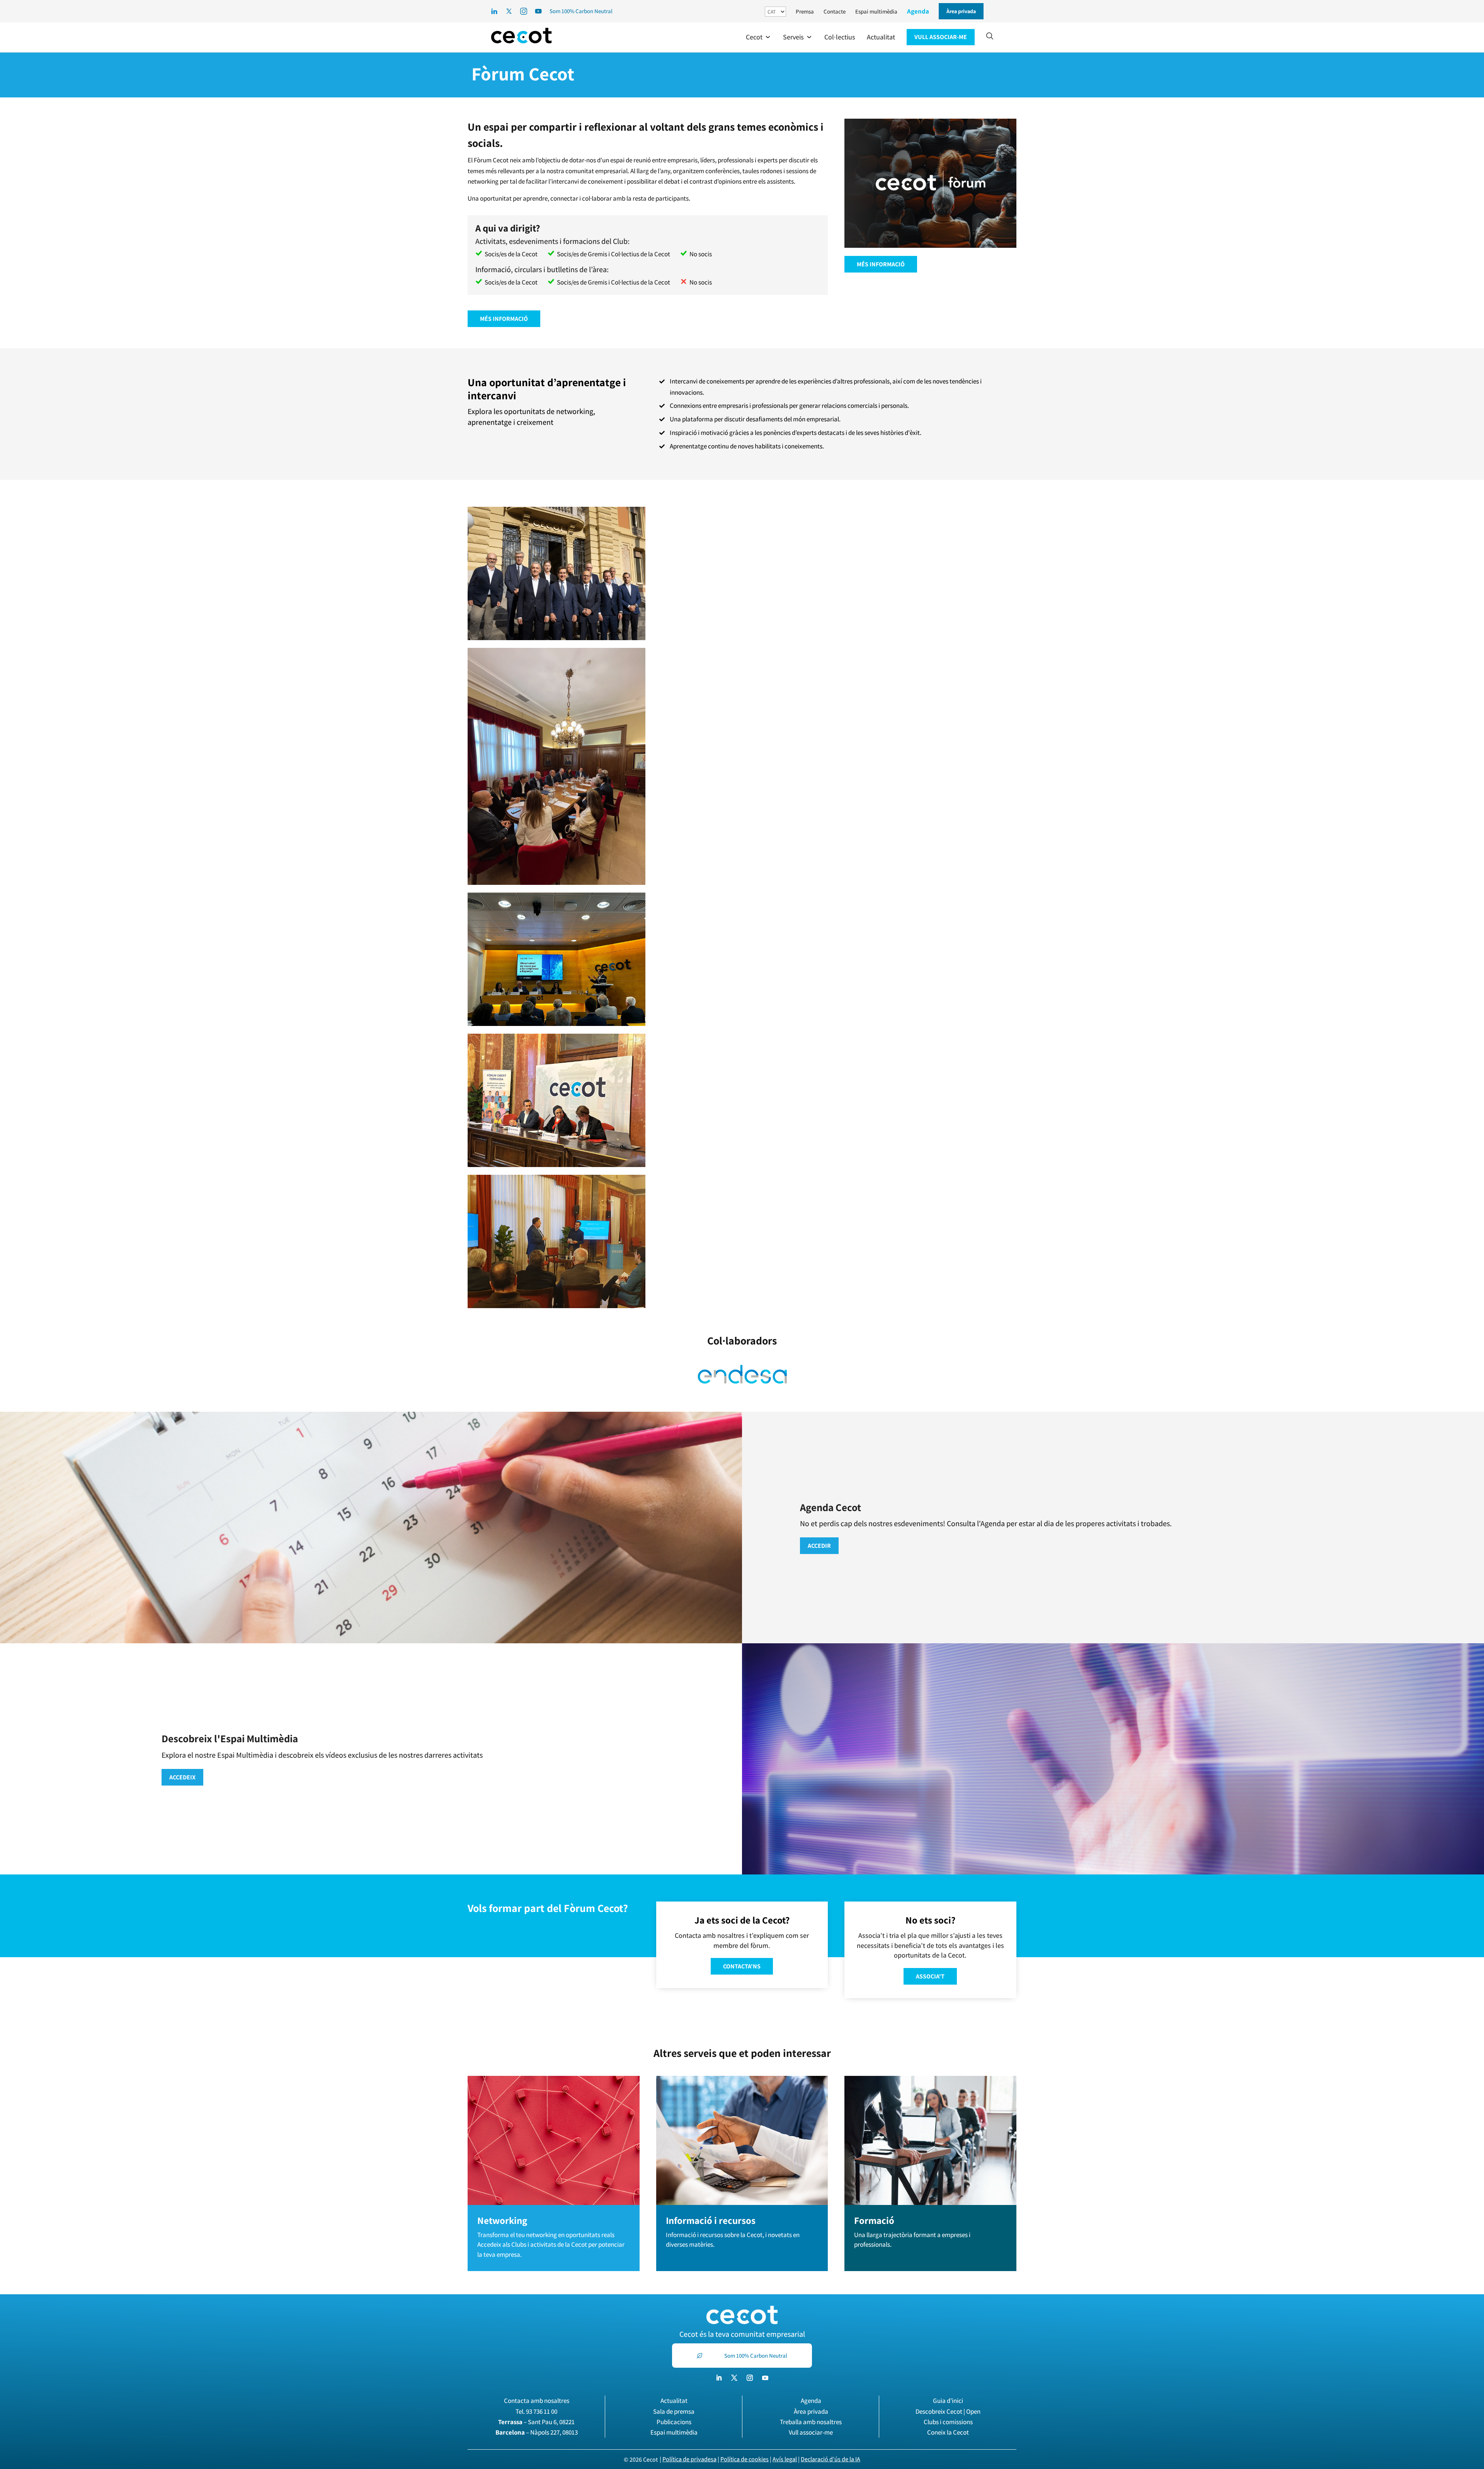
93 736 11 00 (542, 2411)
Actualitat (674, 2401)
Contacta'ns (742, 1966)
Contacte (835, 11)
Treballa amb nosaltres (811, 2422)
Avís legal (785, 2459)
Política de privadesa (689, 2459)
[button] (759, 37)
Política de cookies (745, 2459)
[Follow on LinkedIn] (719, 2378)
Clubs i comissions (948, 2422)
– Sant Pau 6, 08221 (536, 2422)
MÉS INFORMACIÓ (504, 319)
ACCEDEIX (182, 1777)
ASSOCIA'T (930, 1976)
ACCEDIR (819, 1546)
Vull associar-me (811, 2432)
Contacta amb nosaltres (537, 2401)
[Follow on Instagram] (750, 2378)
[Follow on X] (734, 2378)
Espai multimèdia (876, 11)
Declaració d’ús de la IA (830, 2459)
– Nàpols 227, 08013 (537, 2432)
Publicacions (674, 2422)
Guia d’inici (948, 2401)
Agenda (918, 11)
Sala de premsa (674, 2411)
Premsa (805, 11)
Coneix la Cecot (948, 2432)
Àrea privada (811, 2411)
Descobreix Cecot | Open (948, 2411)
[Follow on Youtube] (765, 2378)
